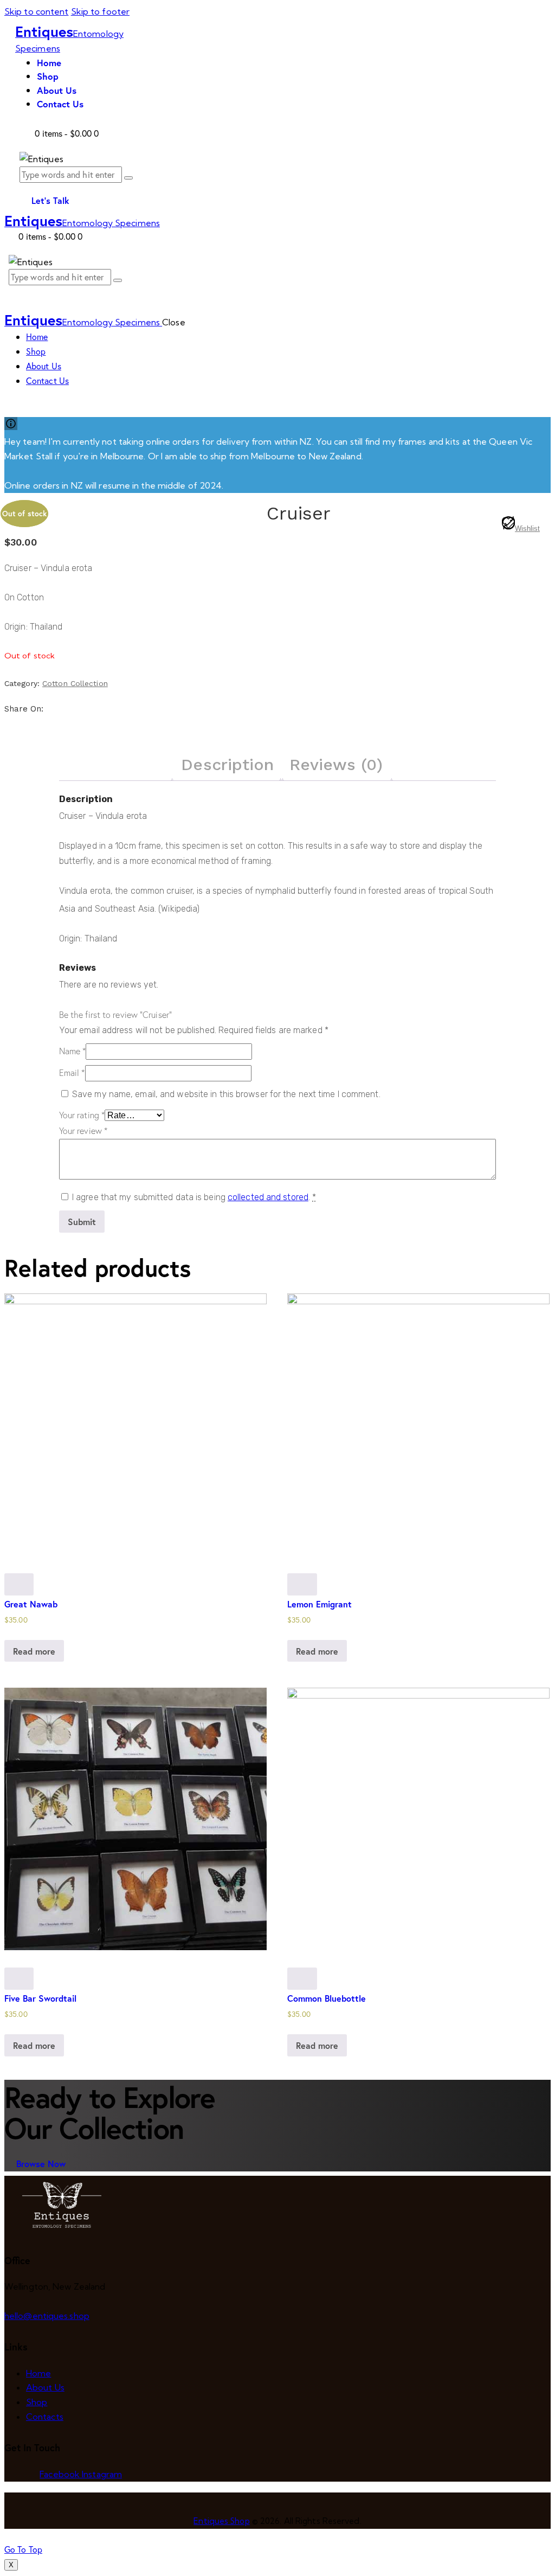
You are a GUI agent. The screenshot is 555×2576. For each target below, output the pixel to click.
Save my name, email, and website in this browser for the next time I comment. (226, 1094)
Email (72, 1073)
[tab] (227, 765)
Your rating (82, 1115)
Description (227, 764)
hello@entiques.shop (47, 2316)
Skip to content (37, 11)
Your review (83, 1131)
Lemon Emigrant (320, 1604)
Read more (34, 1651)
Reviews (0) (336, 764)
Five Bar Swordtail (40, 1998)
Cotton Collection (75, 683)
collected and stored (268, 1197)
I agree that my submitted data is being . (194, 1197)
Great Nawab (31, 1604)
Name (73, 1051)
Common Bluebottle (327, 1998)
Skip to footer (100, 11)
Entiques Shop (221, 2521)
